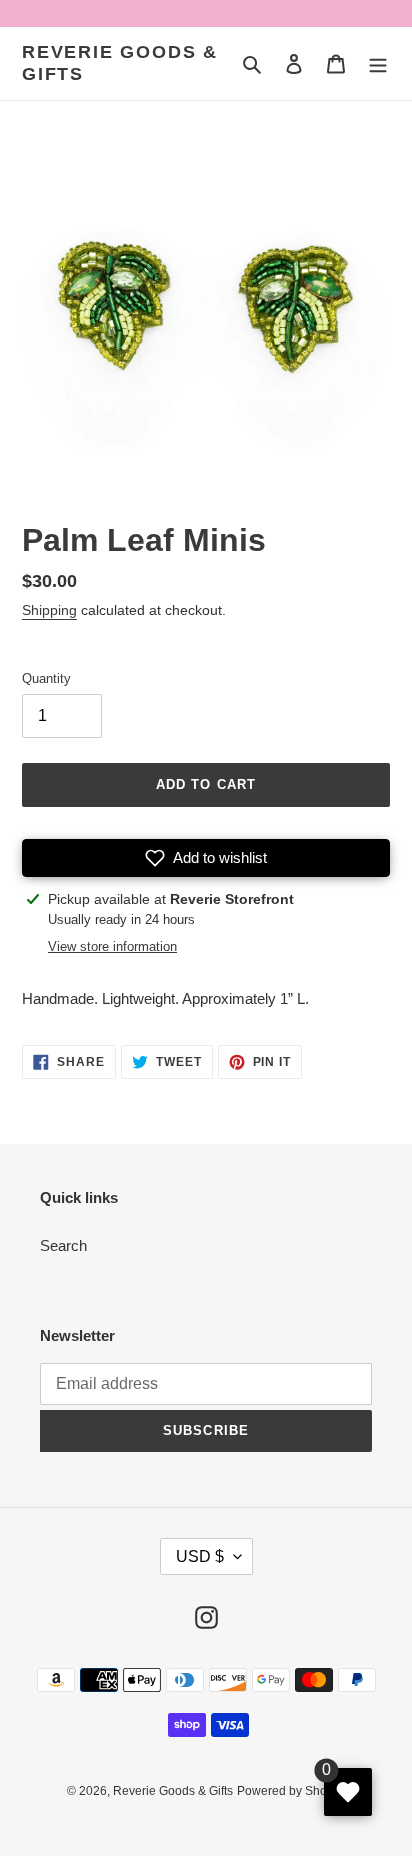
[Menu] (378, 63)
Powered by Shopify (291, 1791)
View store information (112, 946)
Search (63, 1245)
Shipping (49, 610)
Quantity (46, 678)
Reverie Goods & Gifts (120, 63)
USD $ (200, 1556)
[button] (206, 858)
